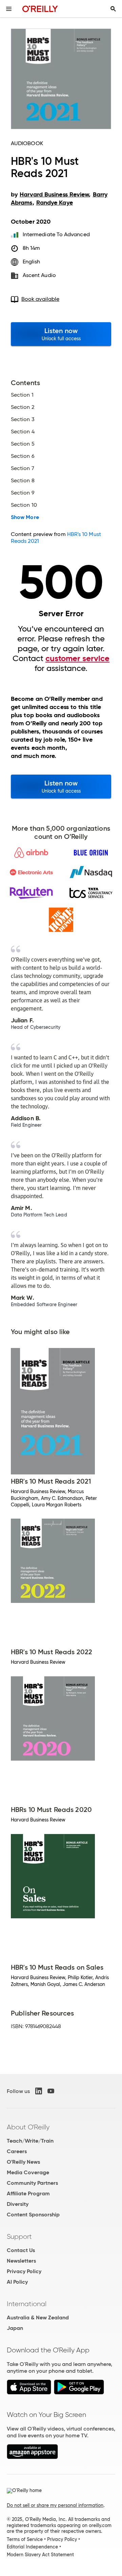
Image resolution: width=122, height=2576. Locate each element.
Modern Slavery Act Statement (40, 2555)
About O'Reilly (28, 2127)
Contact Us (21, 2250)
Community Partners (32, 2183)
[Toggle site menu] (9, 9)
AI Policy (17, 2282)
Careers (17, 2151)
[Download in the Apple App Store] (29, 2393)
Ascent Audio (39, 275)
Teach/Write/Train (30, 2141)
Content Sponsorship (33, 2215)
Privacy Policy (24, 2271)
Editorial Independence (32, 2547)
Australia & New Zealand (38, 2318)
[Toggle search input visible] (113, 9)
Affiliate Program (28, 2193)
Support (19, 2236)
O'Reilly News (23, 2162)
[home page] (40, 9)
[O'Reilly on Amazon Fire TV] (32, 2457)
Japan (15, 2328)
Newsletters (21, 2261)
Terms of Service (25, 2539)
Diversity (18, 2204)
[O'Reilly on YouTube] (51, 2091)
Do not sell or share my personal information (55, 2505)
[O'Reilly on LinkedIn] (39, 2091)
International (27, 2304)
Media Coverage (28, 2172)
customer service (77, 658)
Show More (25, 517)
